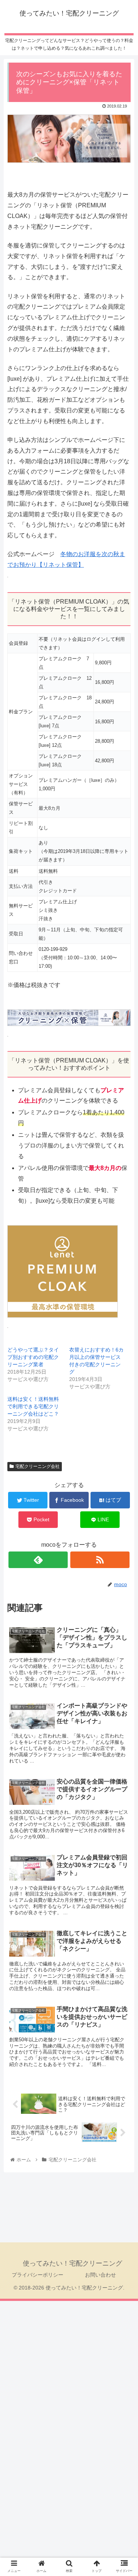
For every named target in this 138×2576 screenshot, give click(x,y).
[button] (123, 1373)
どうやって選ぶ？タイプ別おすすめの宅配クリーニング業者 (33, 1357)
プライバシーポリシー (38, 2275)
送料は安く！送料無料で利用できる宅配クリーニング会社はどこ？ (33, 1406)
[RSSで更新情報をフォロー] (100, 1560)
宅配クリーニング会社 (38, 1466)
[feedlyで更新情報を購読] (38, 1560)
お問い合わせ (100, 2275)
